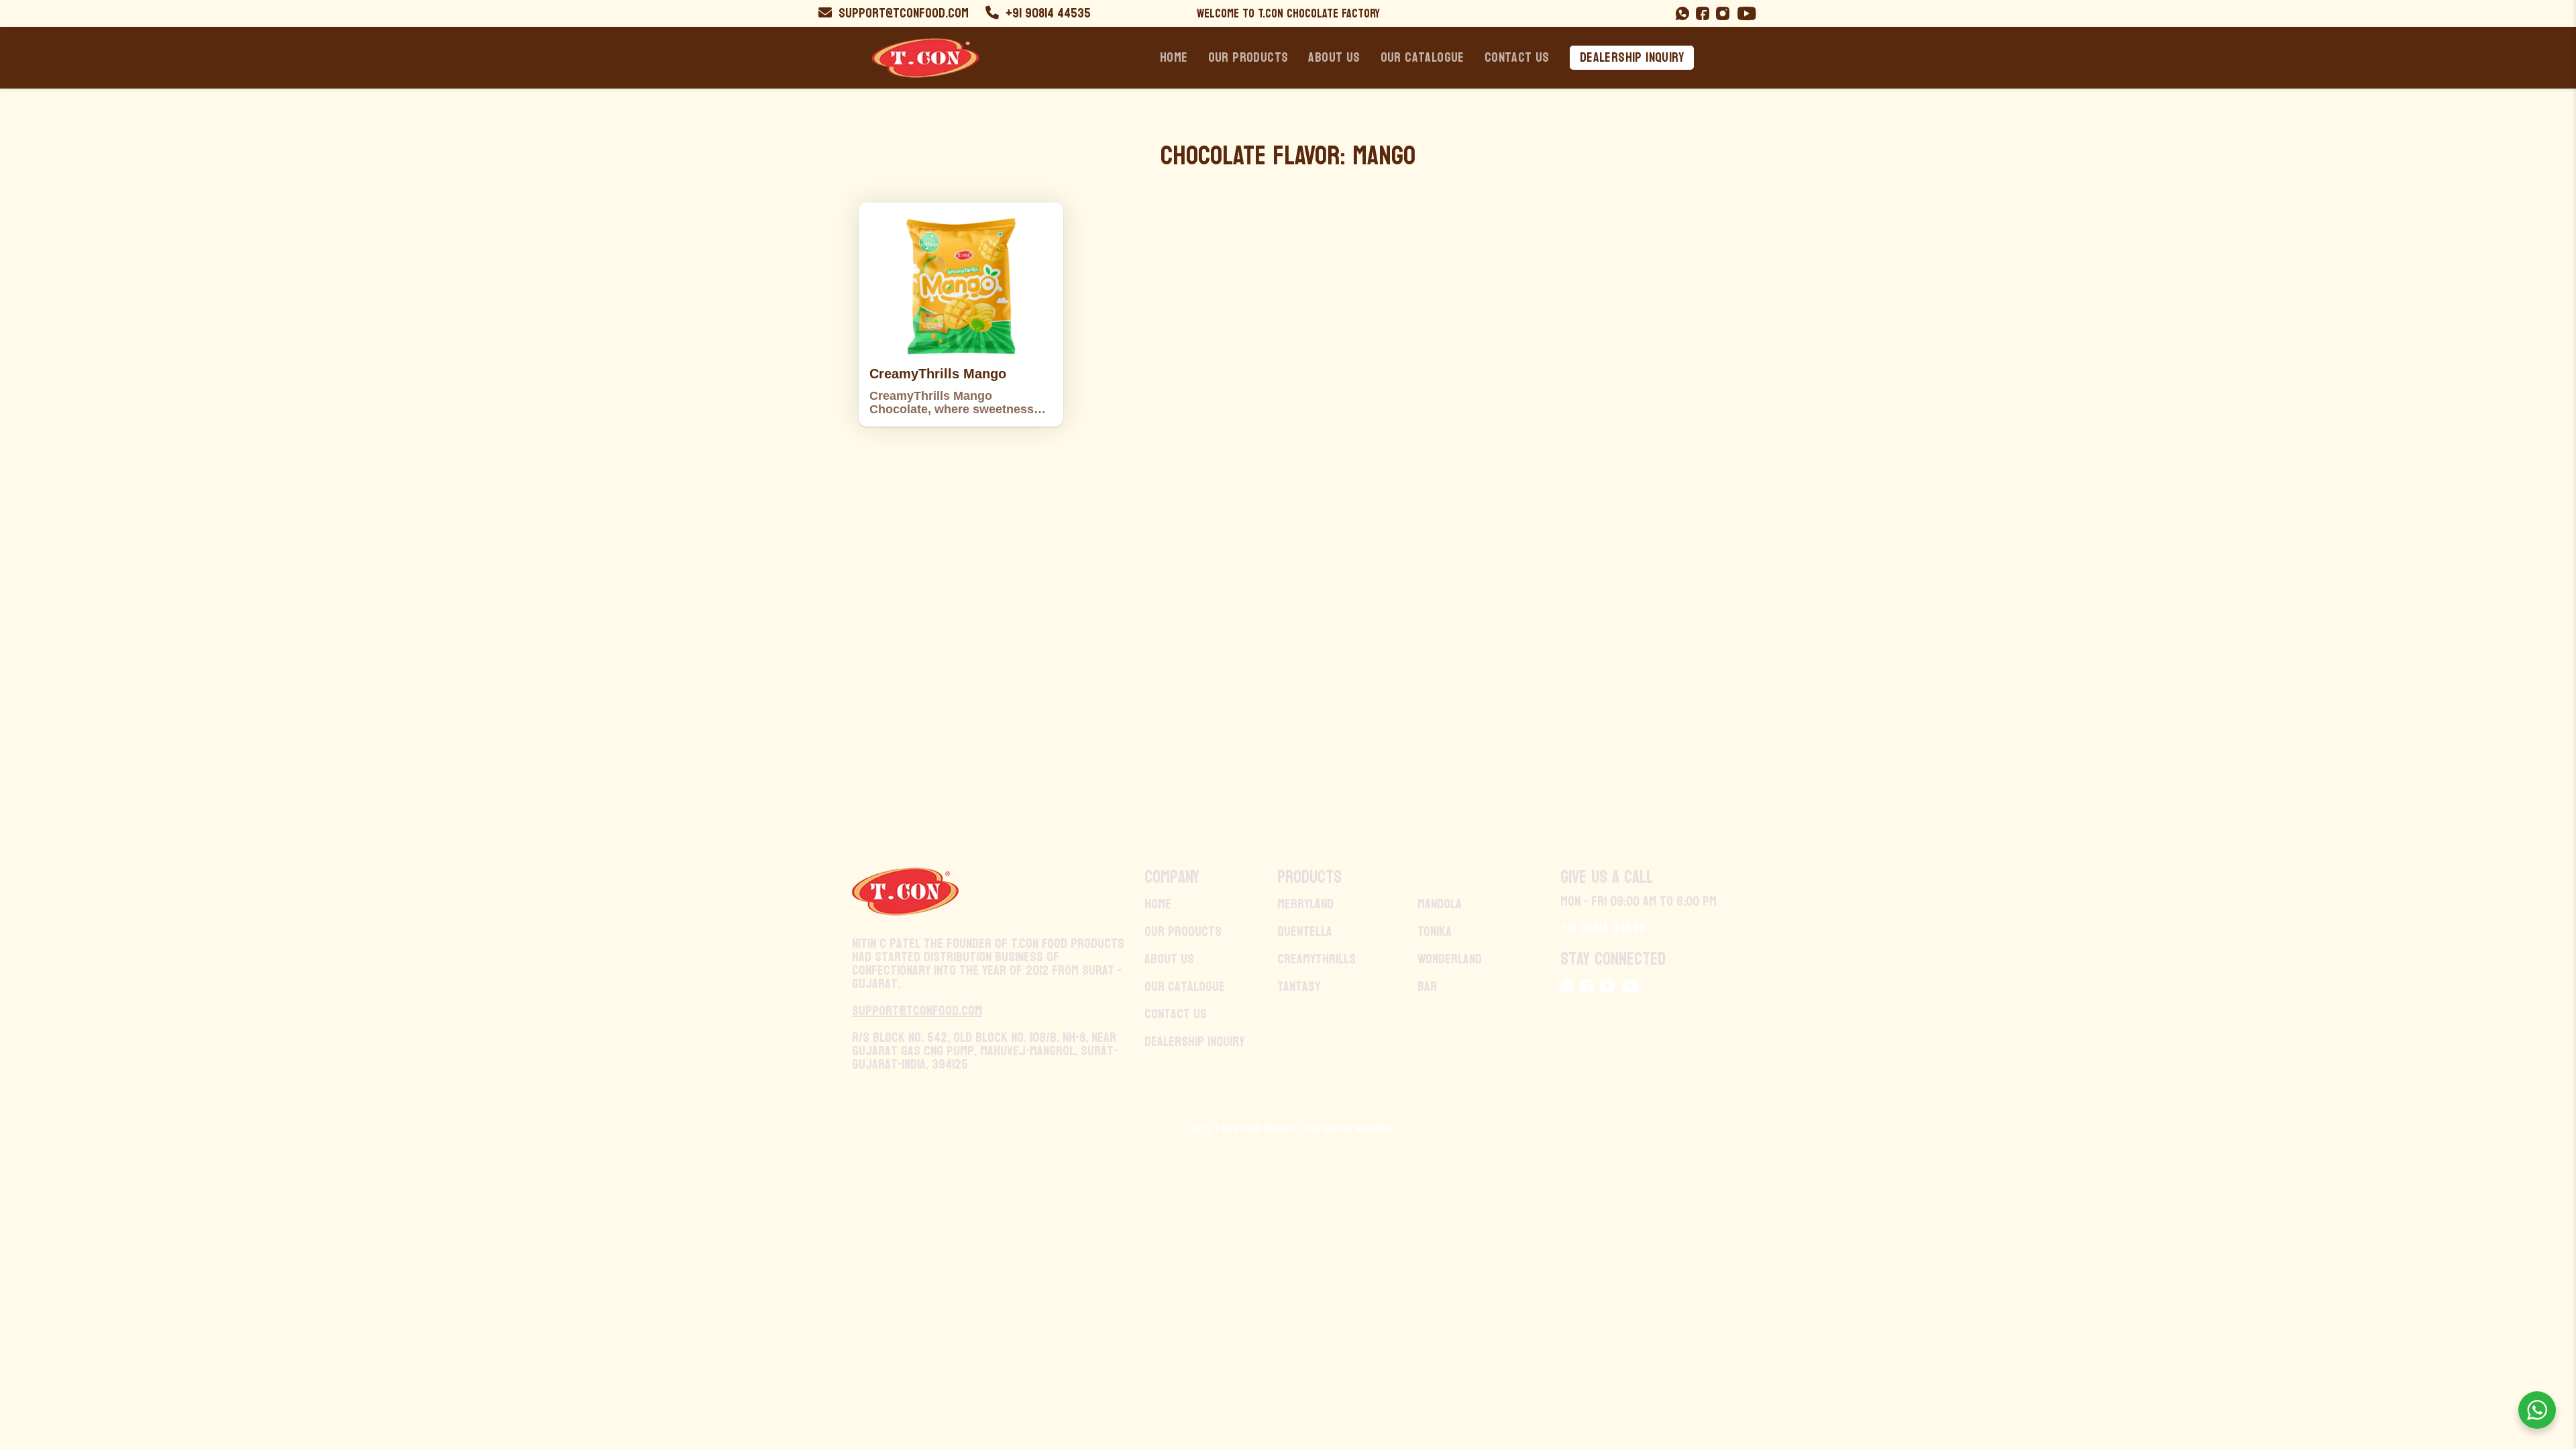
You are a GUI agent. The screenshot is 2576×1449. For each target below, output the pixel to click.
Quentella (1305, 932)
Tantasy (1299, 987)
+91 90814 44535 (1046, 13)
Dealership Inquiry (1632, 58)
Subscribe (1625, 664)
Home (1174, 58)
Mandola (1440, 904)
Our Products (1248, 58)
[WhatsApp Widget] (2537, 1410)
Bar (1427, 987)
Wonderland (1450, 959)
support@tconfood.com (904, 13)
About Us (1334, 58)
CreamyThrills (1317, 959)
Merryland (1305, 904)
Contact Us (1517, 58)
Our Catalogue (1423, 58)
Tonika (1435, 932)
